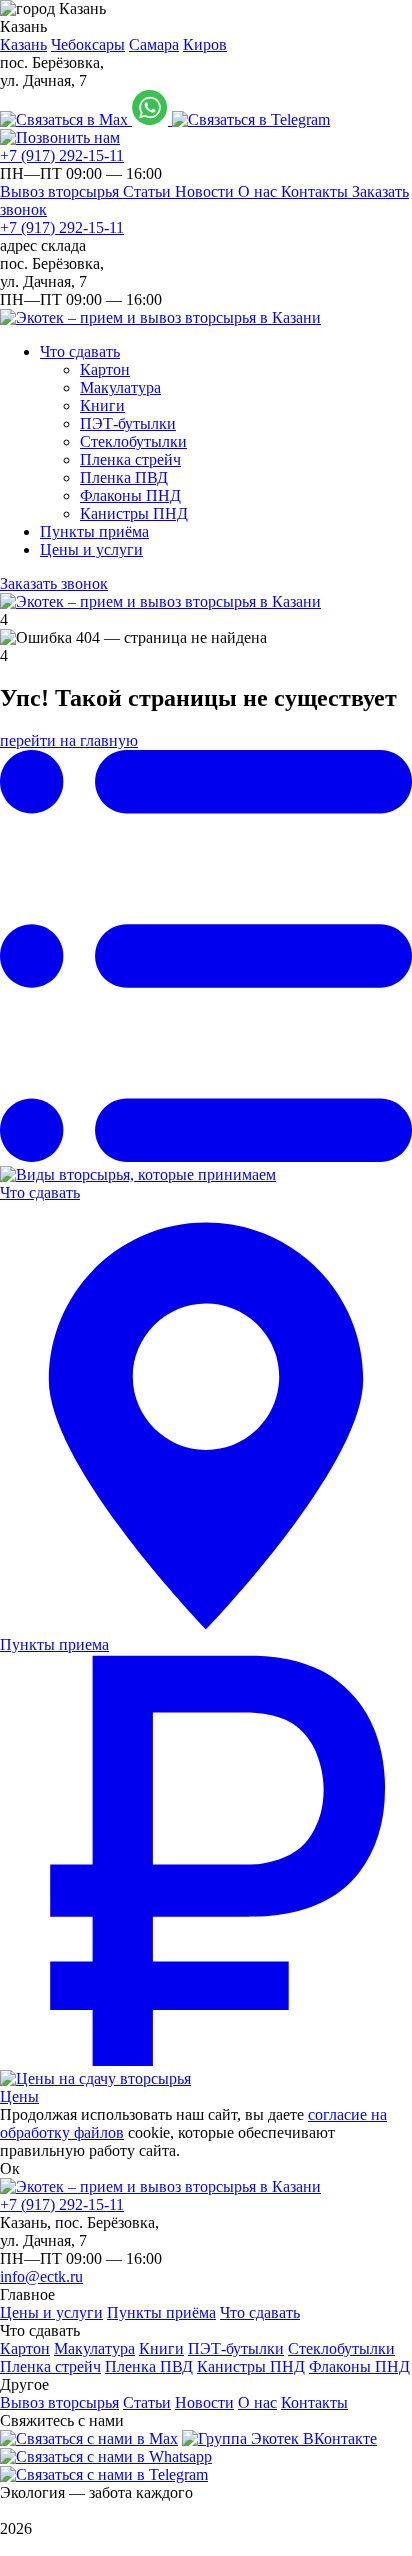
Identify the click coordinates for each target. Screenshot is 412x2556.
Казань (23, 44)
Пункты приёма (94, 531)
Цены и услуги (91, 549)
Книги (102, 405)
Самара (154, 44)
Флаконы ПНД (130, 495)
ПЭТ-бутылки (128, 423)
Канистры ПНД (134, 513)
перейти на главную (69, 740)
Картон (105, 369)
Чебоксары (88, 44)
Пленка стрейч (130, 459)
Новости (206, 191)
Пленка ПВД (124, 477)
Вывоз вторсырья (61, 191)
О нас (259, 191)
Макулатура (120, 387)
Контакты (316, 191)
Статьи (149, 191)
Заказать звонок (54, 583)
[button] (206, 18)
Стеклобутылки (133, 441)
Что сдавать (80, 351)
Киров (205, 44)
